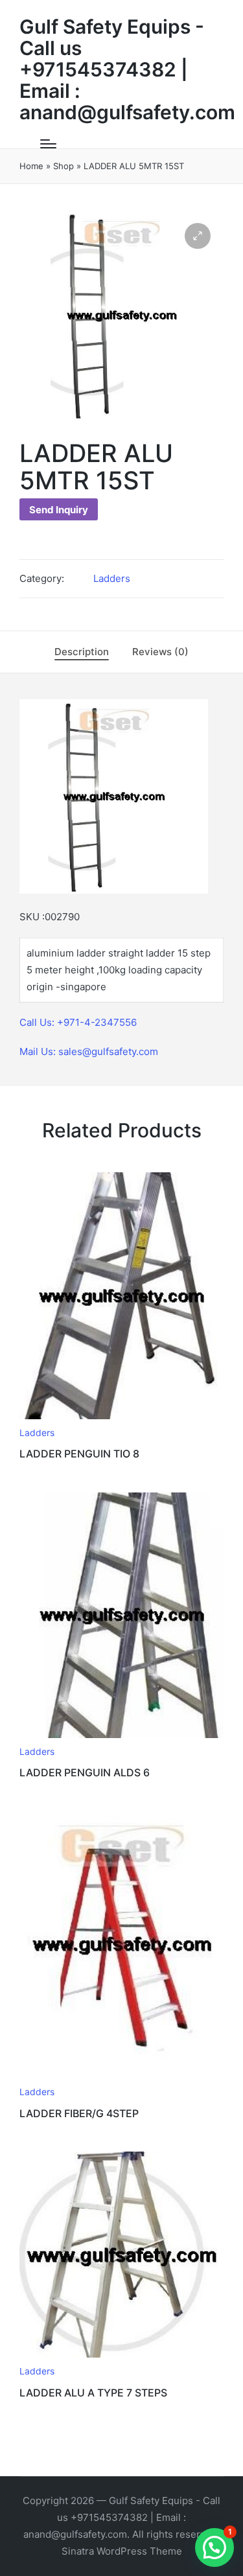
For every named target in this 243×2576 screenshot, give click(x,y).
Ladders (112, 578)
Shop (64, 166)
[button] (198, 236)
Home (31, 166)
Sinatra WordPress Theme (122, 2551)
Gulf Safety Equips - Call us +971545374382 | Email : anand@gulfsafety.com (127, 70)
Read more (122, 1417)
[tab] (82, 652)
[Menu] (48, 144)
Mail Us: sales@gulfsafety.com (89, 1051)
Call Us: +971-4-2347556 (78, 1022)
